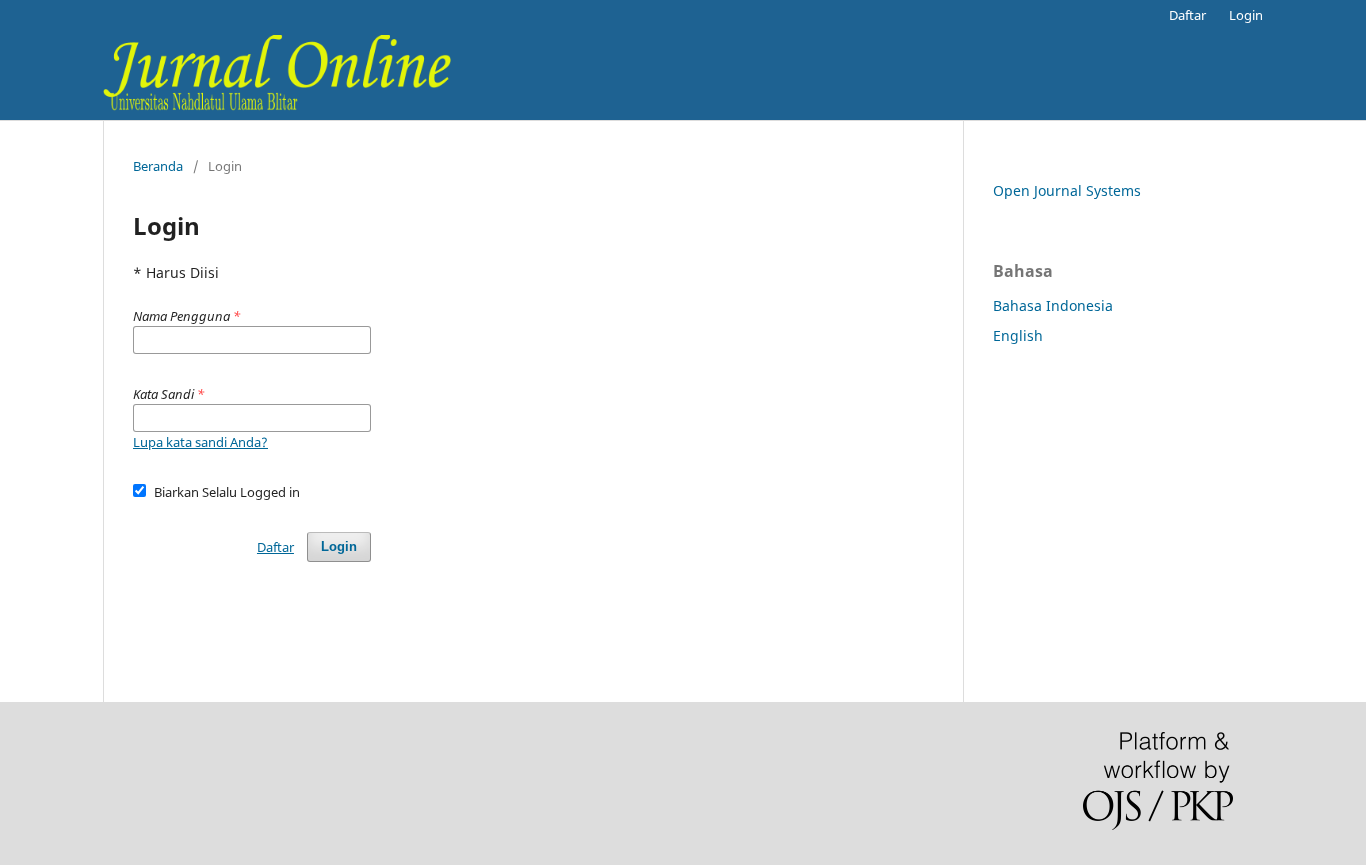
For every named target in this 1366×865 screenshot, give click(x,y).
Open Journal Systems (1067, 190)
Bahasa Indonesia (1053, 305)
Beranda (158, 166)
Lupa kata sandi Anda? (200, 442)
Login (1246, 15)
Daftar (1187, 15)
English (1018, 335)
